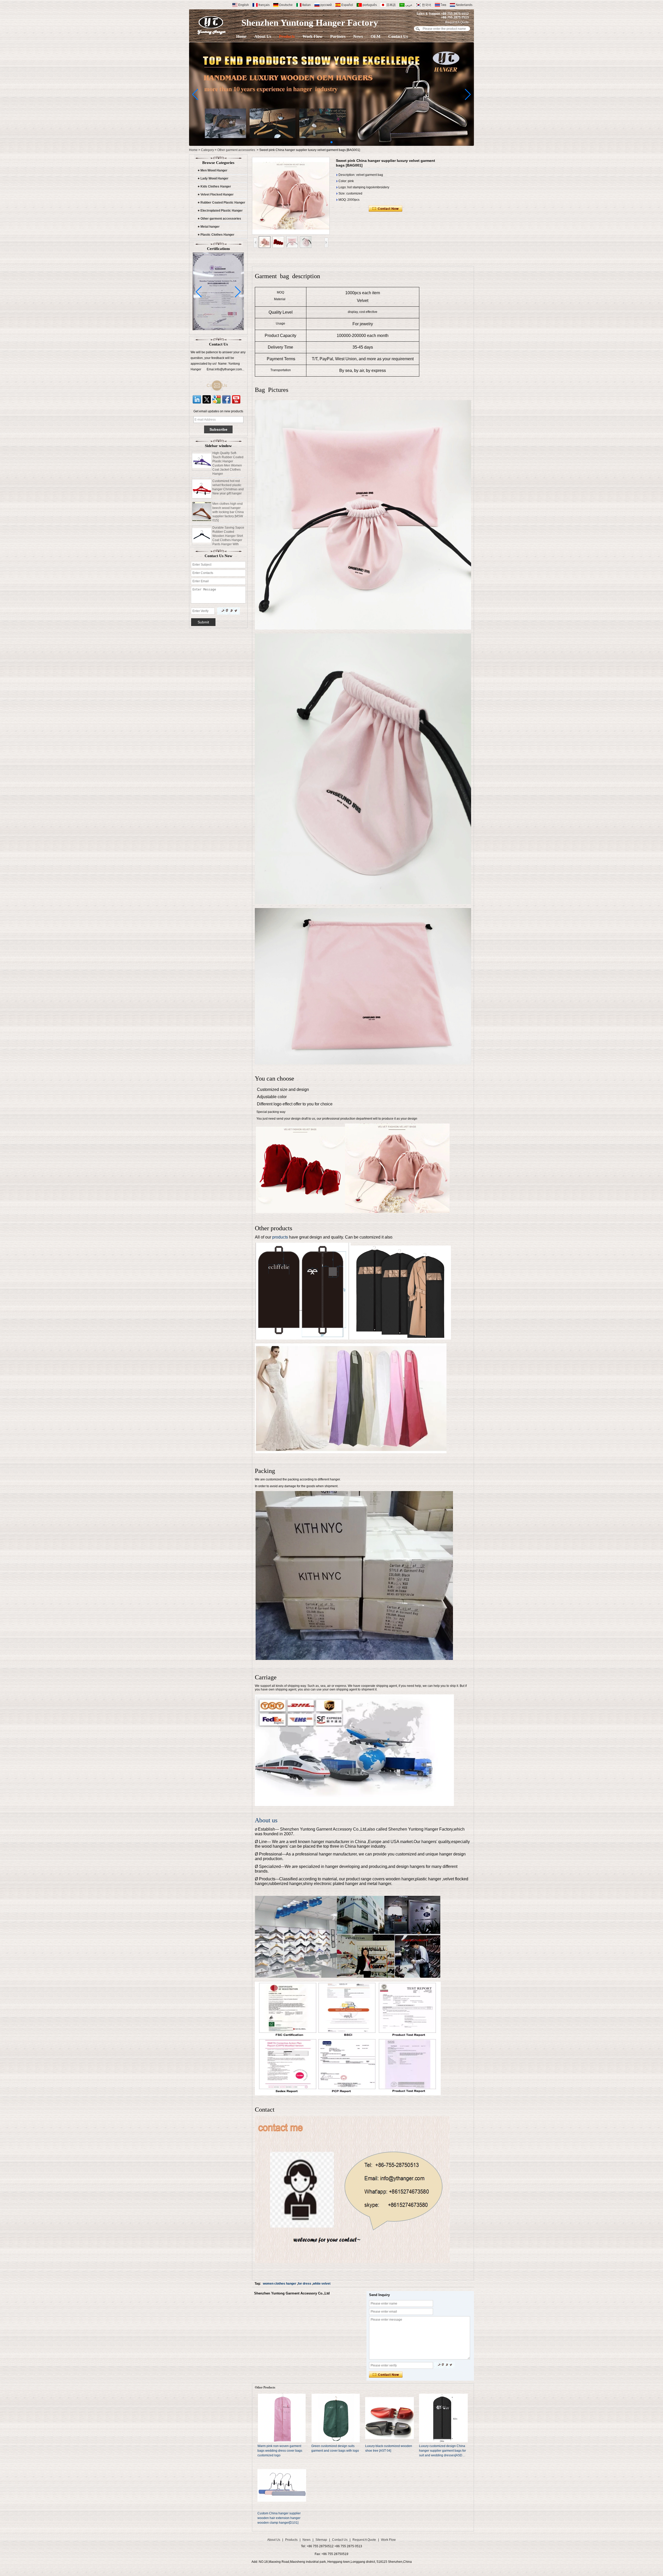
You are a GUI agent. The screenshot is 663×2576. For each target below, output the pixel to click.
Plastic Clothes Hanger (217, 235)
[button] (331, 142)
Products (287, 36)
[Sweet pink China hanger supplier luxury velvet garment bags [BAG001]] (291, 196)
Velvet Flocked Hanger (217, 195)
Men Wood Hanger (214, 170)
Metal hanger (210, 227)
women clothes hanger (280, 2284)
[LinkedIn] (197, 399)
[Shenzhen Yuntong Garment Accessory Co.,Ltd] (212, 25)
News (358, 36)
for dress (305, 2284)
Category (207, 150)
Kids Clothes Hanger (216, 186)
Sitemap (321, 2540)
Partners (338, 36)
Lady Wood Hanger (214, 178)
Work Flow (312, 36)
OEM (376, 36)
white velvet (322, 2284)
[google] (217, 399)
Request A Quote (457, 22)
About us (266, 1820)
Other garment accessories (236, 150)
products (280, 1237)
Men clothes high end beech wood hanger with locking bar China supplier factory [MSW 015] (228, 471)
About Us (263, 36)
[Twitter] (207, 399)
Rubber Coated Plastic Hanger (223, 203)
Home (241, 36)
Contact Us (398, 36)
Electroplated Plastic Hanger (222, 211)
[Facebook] (226, 399)
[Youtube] (236, 399)
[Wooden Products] (331, 145)
